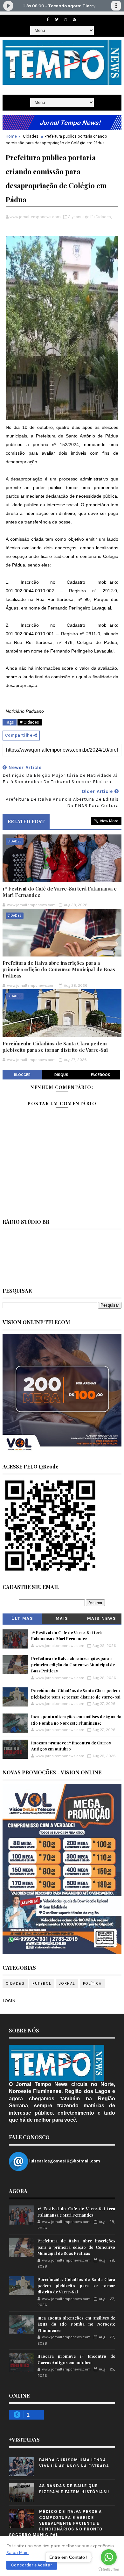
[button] (32, 2565)
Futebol (42, 1983)
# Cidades (30, 722)
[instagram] (65, 19)
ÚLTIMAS (22, 1618)
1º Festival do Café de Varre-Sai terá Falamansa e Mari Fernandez (60, 892)
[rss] (74, 19)
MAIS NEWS (102, 1618)
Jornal (67, 1983)
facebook (101, 1075)
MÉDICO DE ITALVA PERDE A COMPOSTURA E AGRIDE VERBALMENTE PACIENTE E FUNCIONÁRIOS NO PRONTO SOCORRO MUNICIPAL (56, 2523)
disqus (61, 1075)
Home (11, 136)
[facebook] (48, 19)
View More (109, 821)
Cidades (31, 136)
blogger (22, 1075)
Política (92, 1983)
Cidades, (103, 217)
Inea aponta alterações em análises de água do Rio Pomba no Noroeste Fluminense (76, 2324)
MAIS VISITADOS (62, 1620)
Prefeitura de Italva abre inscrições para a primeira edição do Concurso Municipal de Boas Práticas (59, 969)
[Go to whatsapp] (109, 2557)
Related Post (26, 821)
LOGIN (9, 2001)
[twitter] (57, 19)
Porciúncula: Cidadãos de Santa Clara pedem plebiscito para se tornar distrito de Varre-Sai (55, 1047)
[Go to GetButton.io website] (109, 2569)
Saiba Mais (17, 2553)
